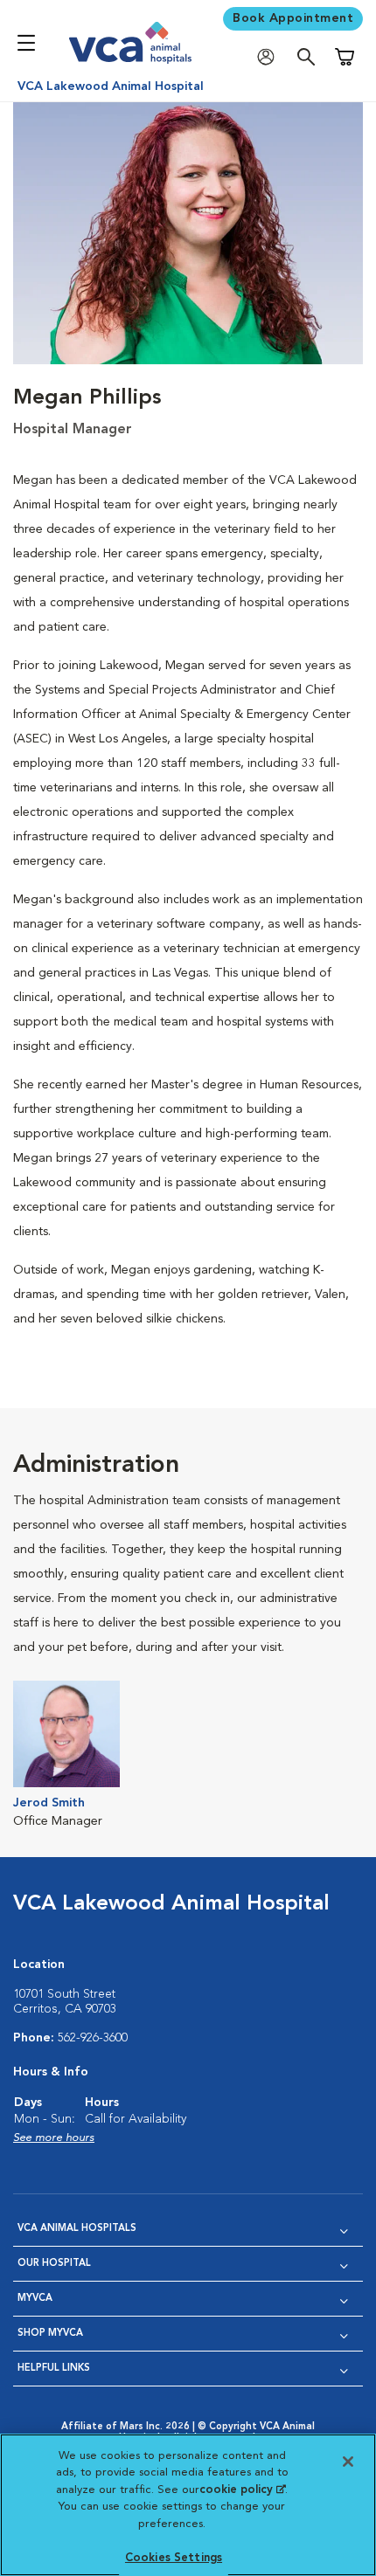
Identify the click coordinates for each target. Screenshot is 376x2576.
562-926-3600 (93, 2038)
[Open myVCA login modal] (270, 57)
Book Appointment (293, 18)
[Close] (348, 2462)
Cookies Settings (174, 2558)
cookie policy (242, 2490)
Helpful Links (54, 2369)
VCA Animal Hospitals (77, 2229)
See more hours (54, 2138)
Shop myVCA (50, 2334)
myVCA (35, 2299)
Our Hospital (54, 2264)
